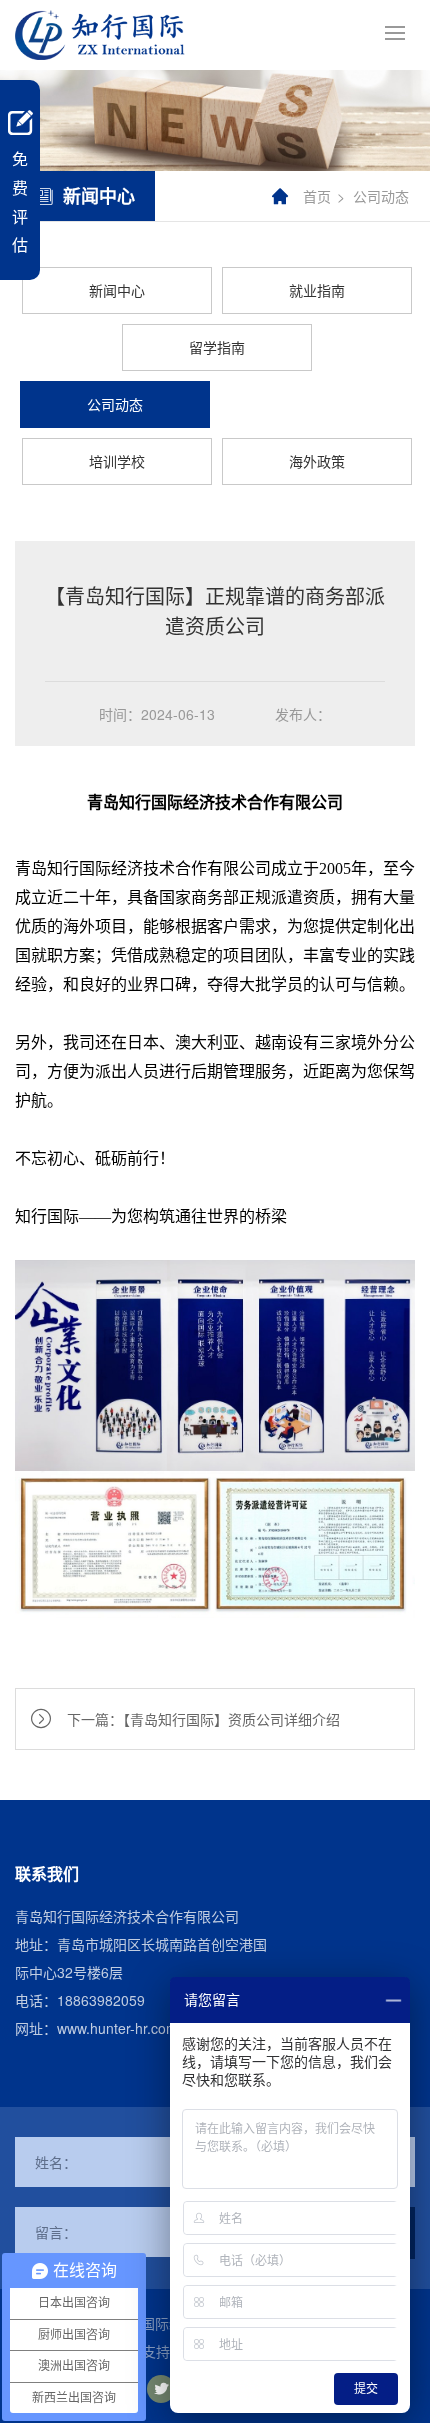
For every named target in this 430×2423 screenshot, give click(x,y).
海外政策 (317, 461)
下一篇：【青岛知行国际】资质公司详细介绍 (203, 1719)
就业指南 (317, 290)
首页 (317, 196)
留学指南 (217, 347)
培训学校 (117, 461)
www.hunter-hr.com (117, 2028)
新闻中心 (117, 290)
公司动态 (381, 196)
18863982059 (101, 2000)
